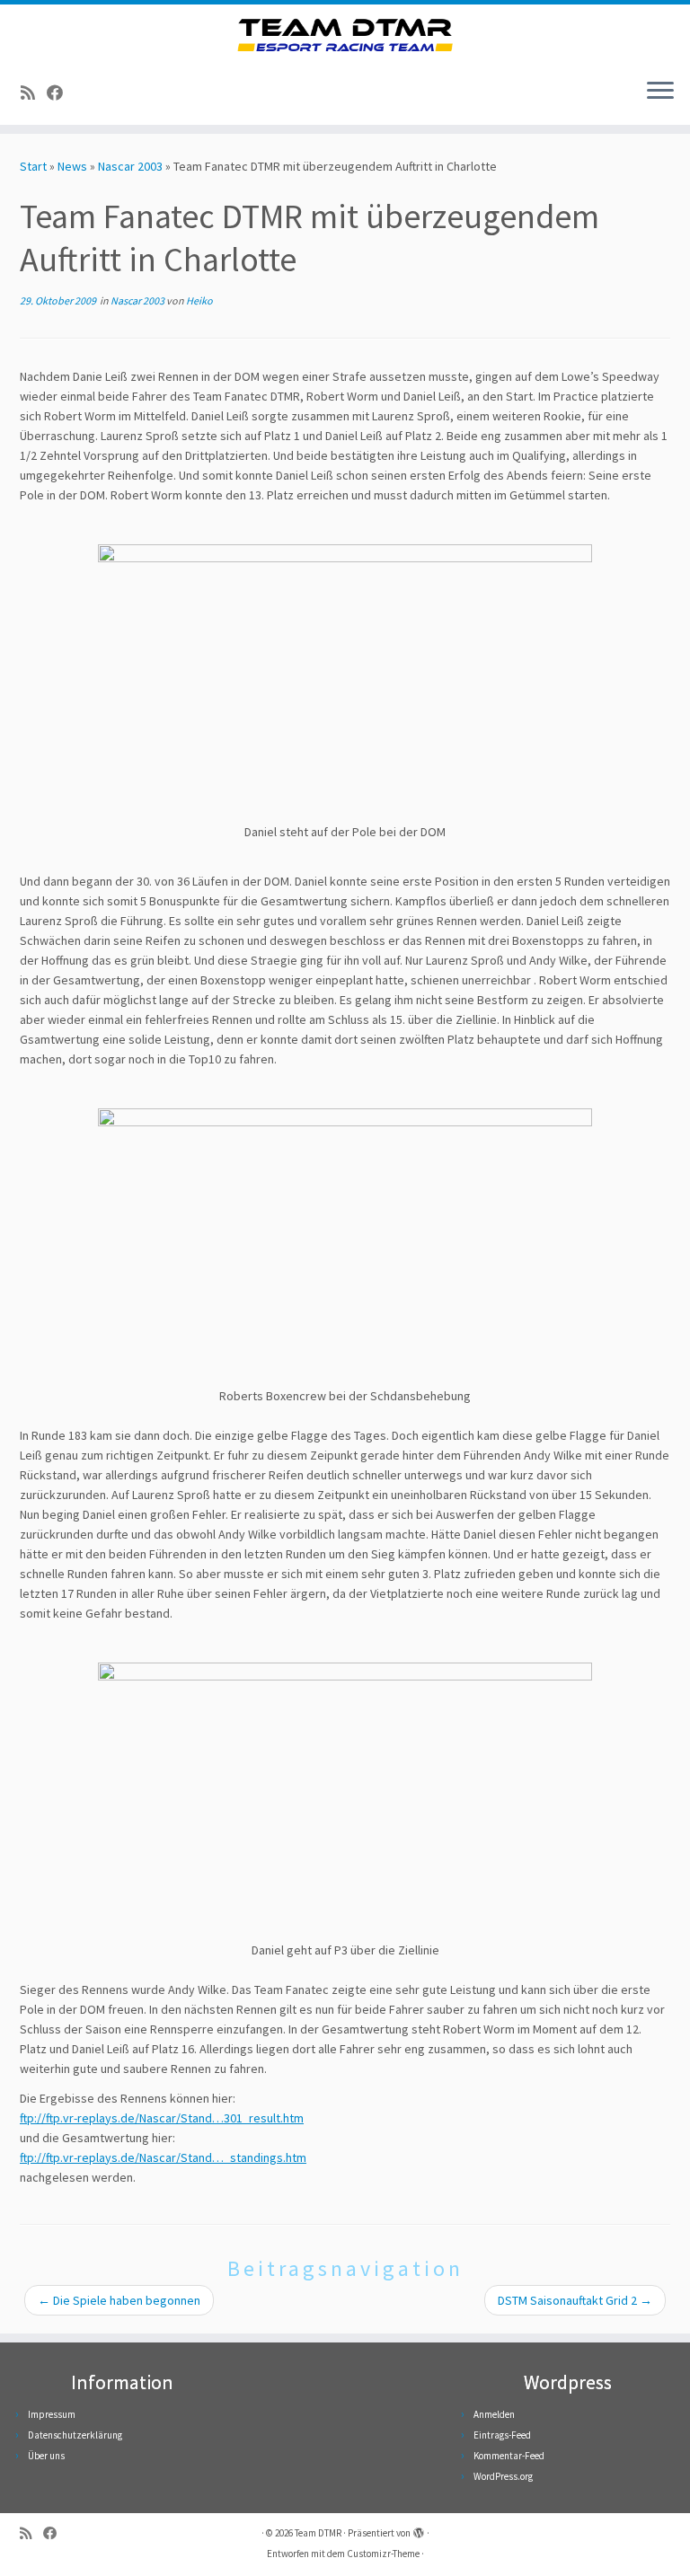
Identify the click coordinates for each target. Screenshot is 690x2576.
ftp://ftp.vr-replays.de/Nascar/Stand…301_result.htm (162, 2118)
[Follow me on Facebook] (61, 93)
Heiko (199, 300)
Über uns (46, 2456)
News (72, 166)
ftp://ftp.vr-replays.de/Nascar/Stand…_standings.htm (163, 2157)
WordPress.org (503, 2476)
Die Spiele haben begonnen (119, 2300)
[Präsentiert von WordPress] (419, 2529)
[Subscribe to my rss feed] (34, 93)
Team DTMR (318, 2533)
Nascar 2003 (130, 166)
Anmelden (494, 2414)
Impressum (52, 2414)
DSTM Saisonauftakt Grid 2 (575, 2300)
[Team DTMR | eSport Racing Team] (345, 35)
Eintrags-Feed (502, 2435)
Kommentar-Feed (509, 2456)
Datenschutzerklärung (75, 2435)
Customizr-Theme (383, 2554)
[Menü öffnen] (660, 93)
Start (33, 166)
